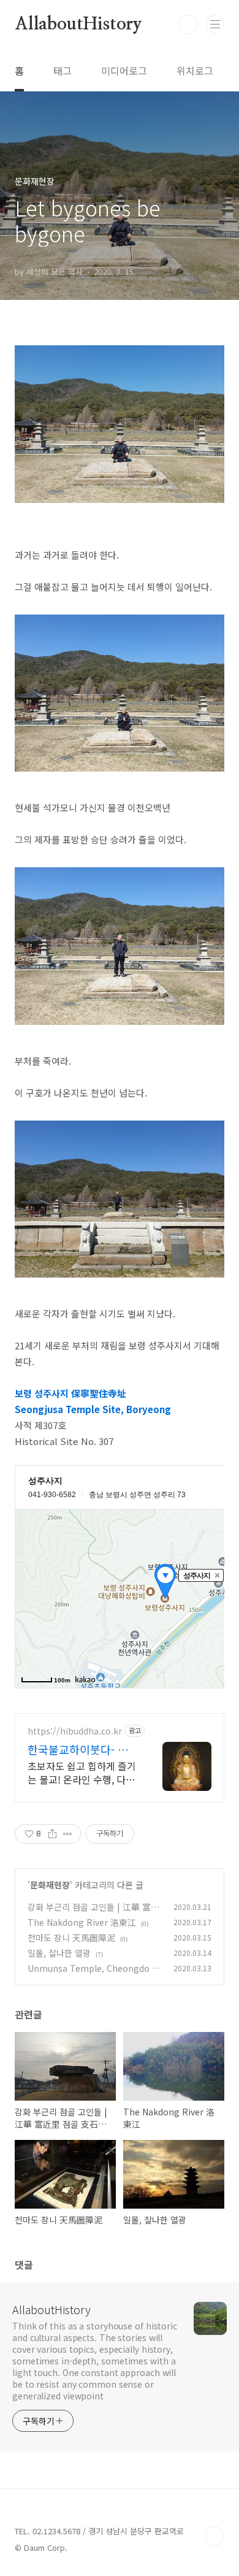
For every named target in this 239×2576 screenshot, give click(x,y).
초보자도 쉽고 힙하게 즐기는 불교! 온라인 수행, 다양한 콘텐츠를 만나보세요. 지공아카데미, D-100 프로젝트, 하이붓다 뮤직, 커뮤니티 (82, 1772)
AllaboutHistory (78, 25)
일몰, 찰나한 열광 (59, 1953)
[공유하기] (52, 1834)
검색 (188, 25)
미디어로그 (124, 71)
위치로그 (195, 71)
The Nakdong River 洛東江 (82, 1922)
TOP (214, 2536)
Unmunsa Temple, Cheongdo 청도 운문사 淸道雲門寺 (94, 1975)
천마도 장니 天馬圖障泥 (71, 1938)
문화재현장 (50, 1885)
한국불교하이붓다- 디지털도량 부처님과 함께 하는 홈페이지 (83, 1749)
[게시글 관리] (68, 1834)
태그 (63, 71)
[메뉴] (215, 24)
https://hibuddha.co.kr (75, 1731)
